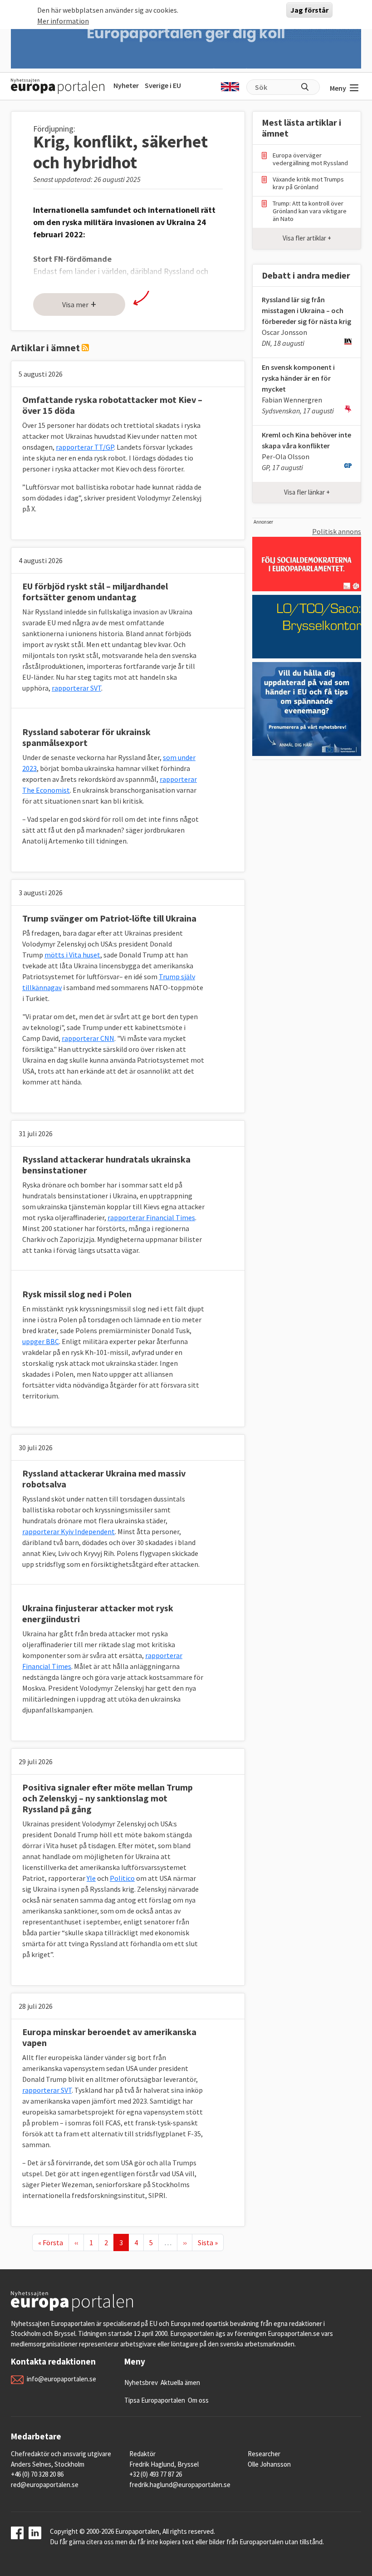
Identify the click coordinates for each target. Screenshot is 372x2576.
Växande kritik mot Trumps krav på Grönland (308, 183)
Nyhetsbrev (141, 2382)
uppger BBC (41, 1341)
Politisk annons (337, 531)
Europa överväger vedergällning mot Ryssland (310, 159)
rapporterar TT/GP (85, 447)
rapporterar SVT (76, 688)
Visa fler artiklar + (307, 238)
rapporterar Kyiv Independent (69, 1531)
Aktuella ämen (180, 2382)
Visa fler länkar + (307, 492)
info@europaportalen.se (61, 2379)
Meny (338, 88)
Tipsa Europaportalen (155, 2400)
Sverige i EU (163, 85)
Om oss (198, 2400)
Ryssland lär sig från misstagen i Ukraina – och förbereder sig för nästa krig (306, 310)
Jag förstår (309, 10)
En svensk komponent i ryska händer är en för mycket (298, 378)
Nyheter (126, 85)
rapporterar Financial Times (151, 1217)
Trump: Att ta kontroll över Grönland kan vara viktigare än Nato (310, 211)
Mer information (63, 21)
